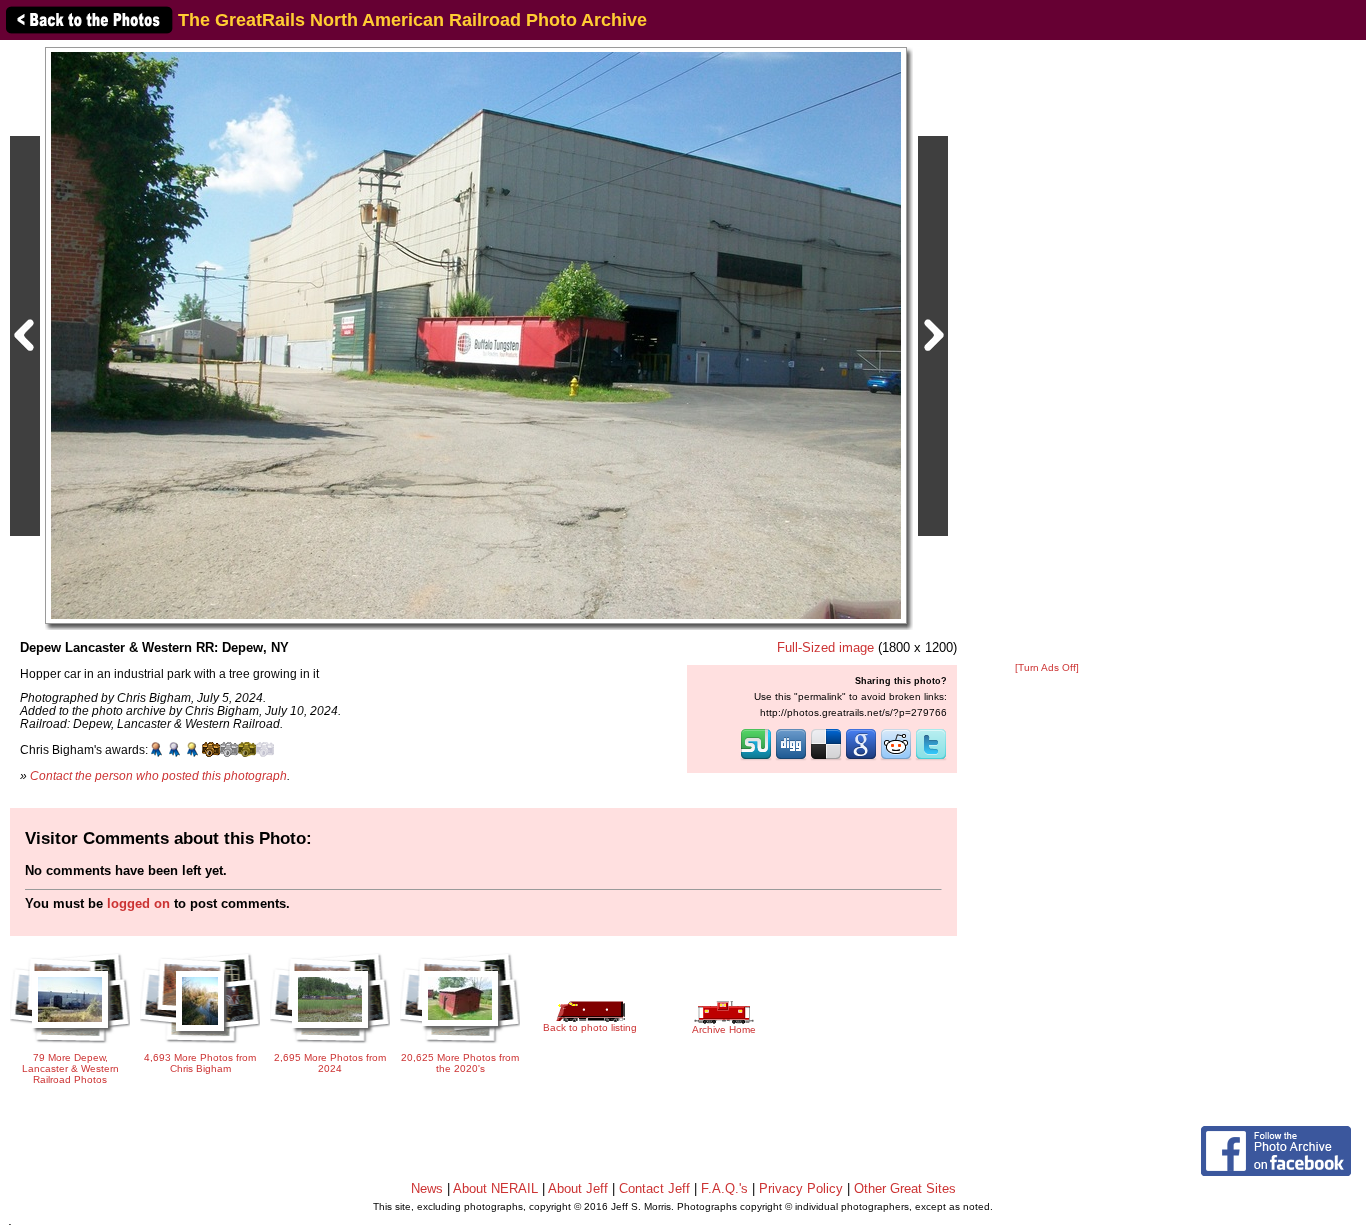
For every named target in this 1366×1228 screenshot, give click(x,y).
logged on (138, 903)
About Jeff (578, 1188)
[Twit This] (931, 758)
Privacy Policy (801, 1188)
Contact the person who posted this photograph (158, 775)
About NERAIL (495, 1188)
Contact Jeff (654, 1188)
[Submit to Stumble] (756, 758)
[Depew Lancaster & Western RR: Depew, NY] (476, 334)
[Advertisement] (1047, 352)
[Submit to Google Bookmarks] (861, 758)
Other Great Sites (905, 1188)
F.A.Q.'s (724, 1188)
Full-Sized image (825, 647)
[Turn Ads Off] (1047, 667)
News (427, 1188)
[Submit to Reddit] (896, 758)
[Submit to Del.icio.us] (826, 758)
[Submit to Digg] (791, 758)
